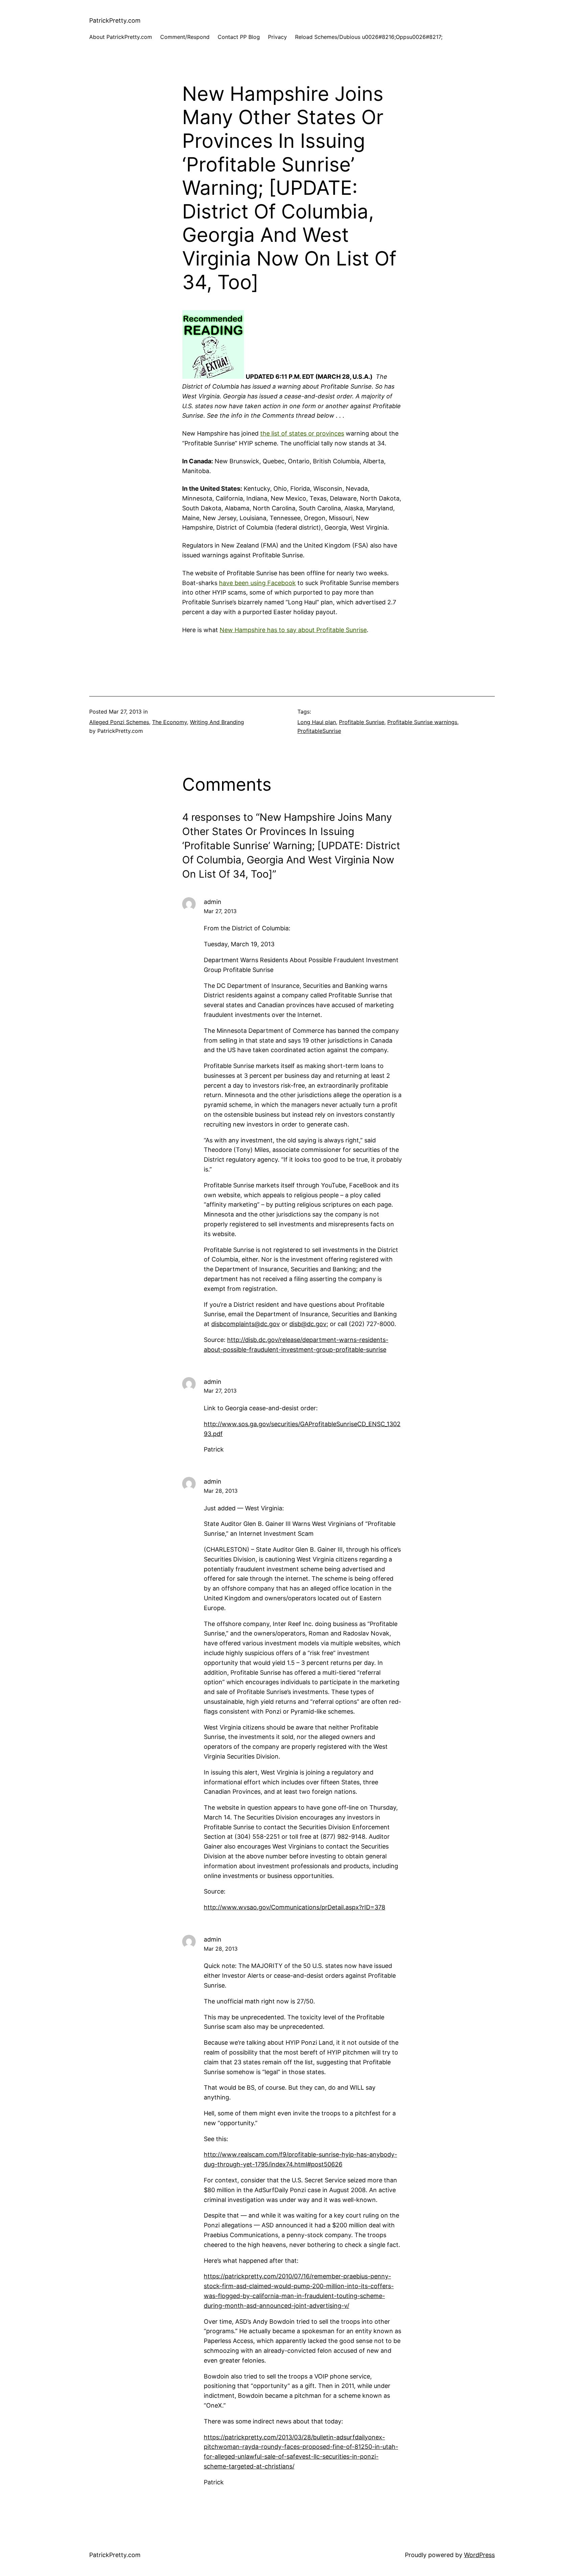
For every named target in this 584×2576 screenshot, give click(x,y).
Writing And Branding (217, 722)
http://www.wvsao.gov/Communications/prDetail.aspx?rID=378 (295, 1907)
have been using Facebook (257, 583)
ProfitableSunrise (319, 731)
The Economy (169, 722)
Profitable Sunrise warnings (422, 722)
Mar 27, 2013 (220, 911)
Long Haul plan (317, 722)
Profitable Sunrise (362, 722)
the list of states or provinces (302, 433)
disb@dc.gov (308, 1324)
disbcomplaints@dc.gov (246, 1324)
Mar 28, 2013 (221, 1491)
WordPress (479, 2555)
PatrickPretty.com (115, 20)
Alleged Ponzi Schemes (119, 722)
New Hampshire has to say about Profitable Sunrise (293, 630)
